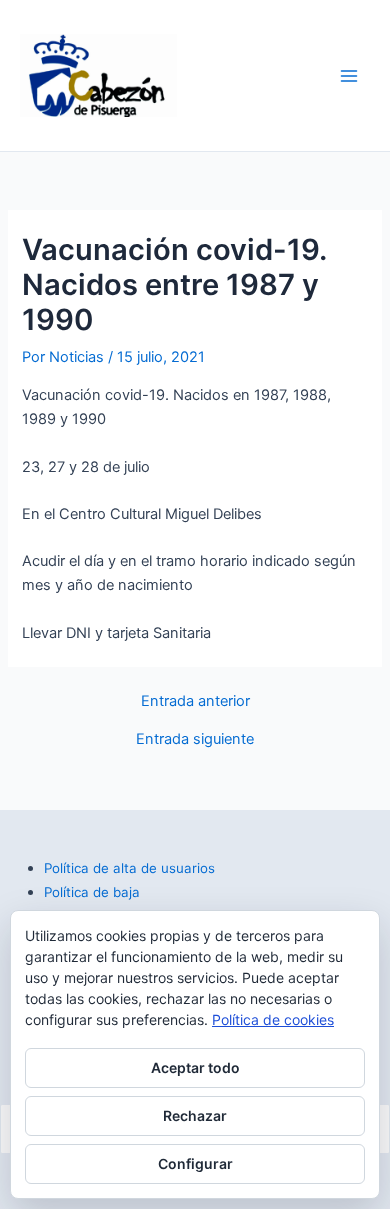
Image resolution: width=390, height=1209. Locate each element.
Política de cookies (273, 1019)
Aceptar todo (195, 1067)
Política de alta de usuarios (129, 868)
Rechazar (195, 1115)
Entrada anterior (195, 701)
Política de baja (92, 892)
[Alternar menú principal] (349, 76)
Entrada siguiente (195, 739)
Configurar (195, 1163)
